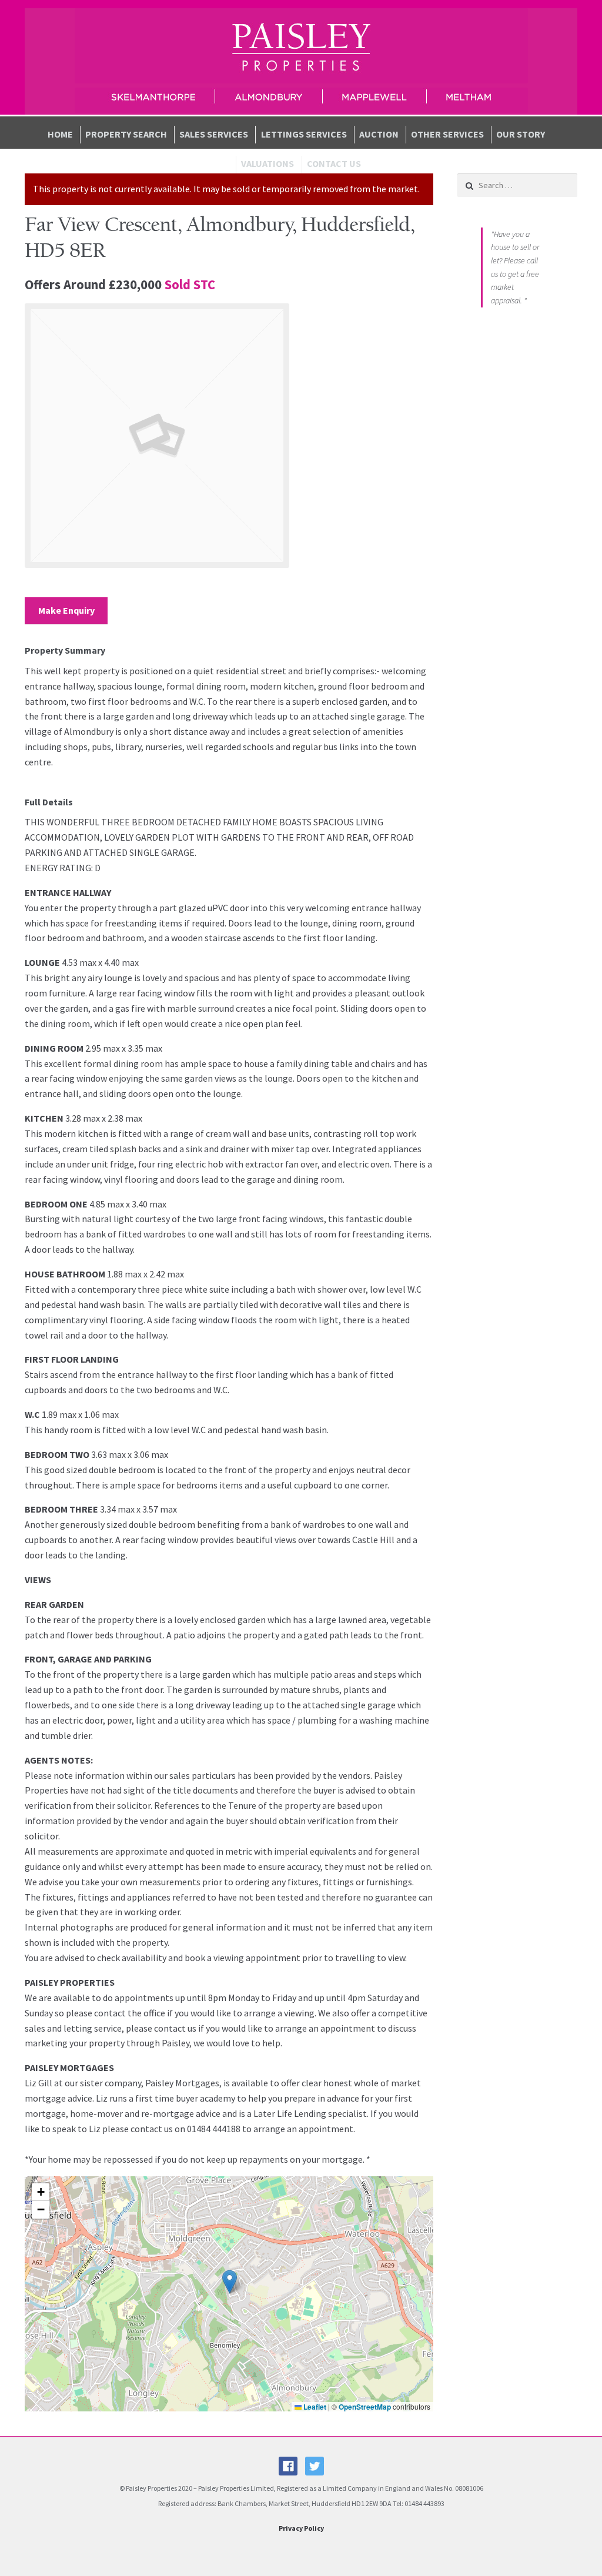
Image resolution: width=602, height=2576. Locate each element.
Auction (379, 134)
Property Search (126, 134)
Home (60, 134)
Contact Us (334, 163)
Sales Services (214, 134)
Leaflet (314, 2407)
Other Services (447, 134)
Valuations (267, 163)
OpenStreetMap (365, 2407)
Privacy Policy (301, 2528)
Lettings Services (304, 134)
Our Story (521, 134)
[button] (230, 2282)
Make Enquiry (66, 610)
